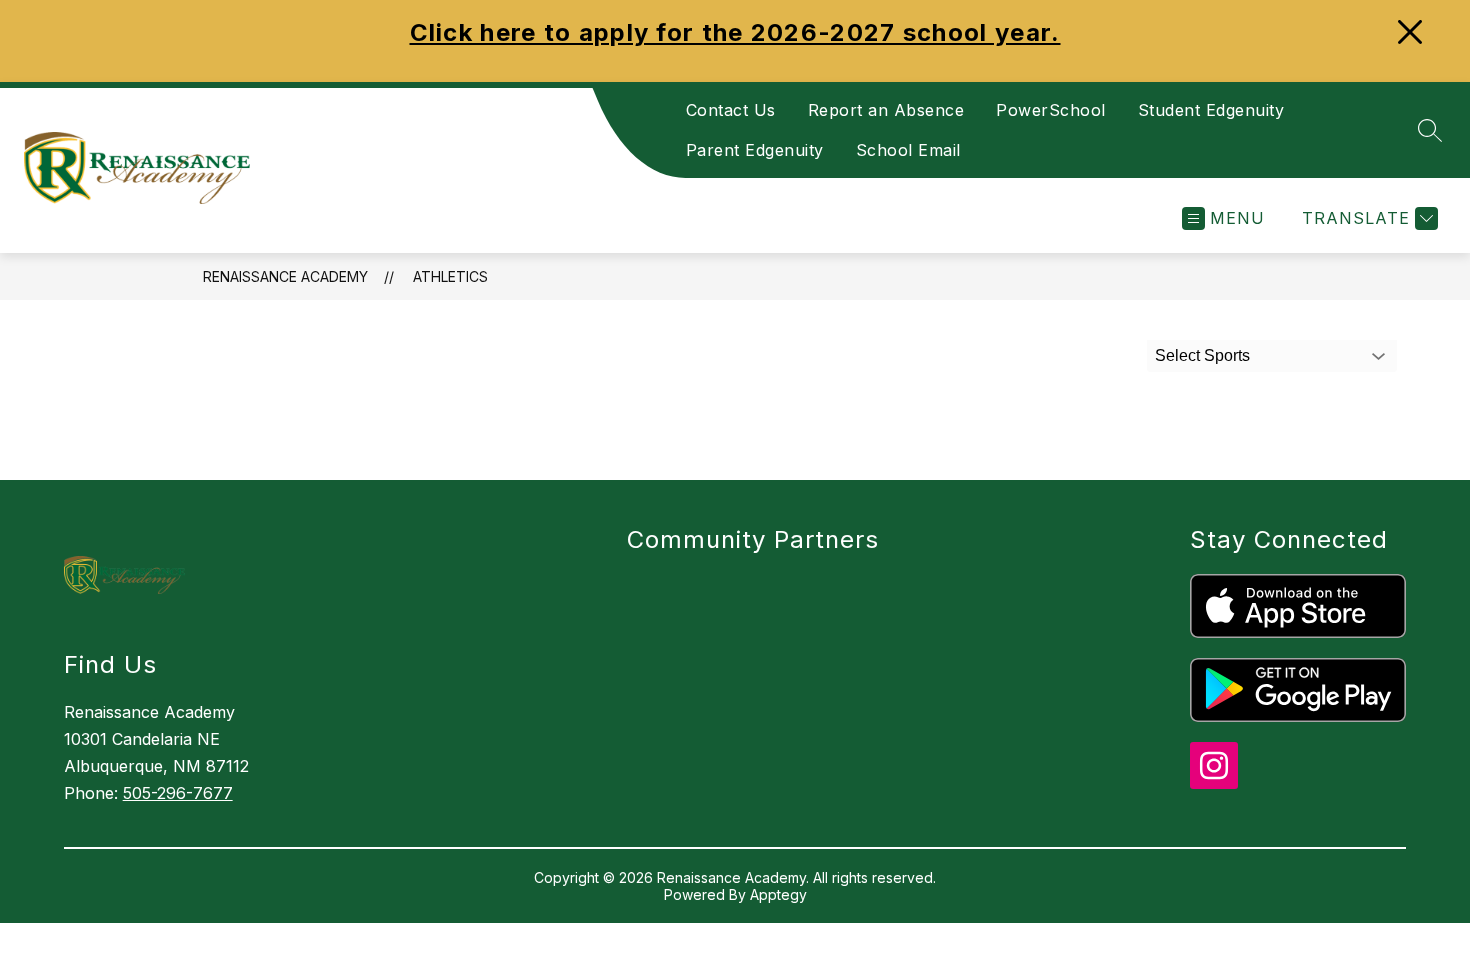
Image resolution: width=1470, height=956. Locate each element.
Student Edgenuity (1211, 110)
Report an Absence (886, 110)
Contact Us (731, 110)
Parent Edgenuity (755, 150)
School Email (908, 150)
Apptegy (778, 894)
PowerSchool (1051, 110)
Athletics (450, 276)
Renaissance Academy (285, 276)
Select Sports (1202, 355)
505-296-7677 (178, 793)
